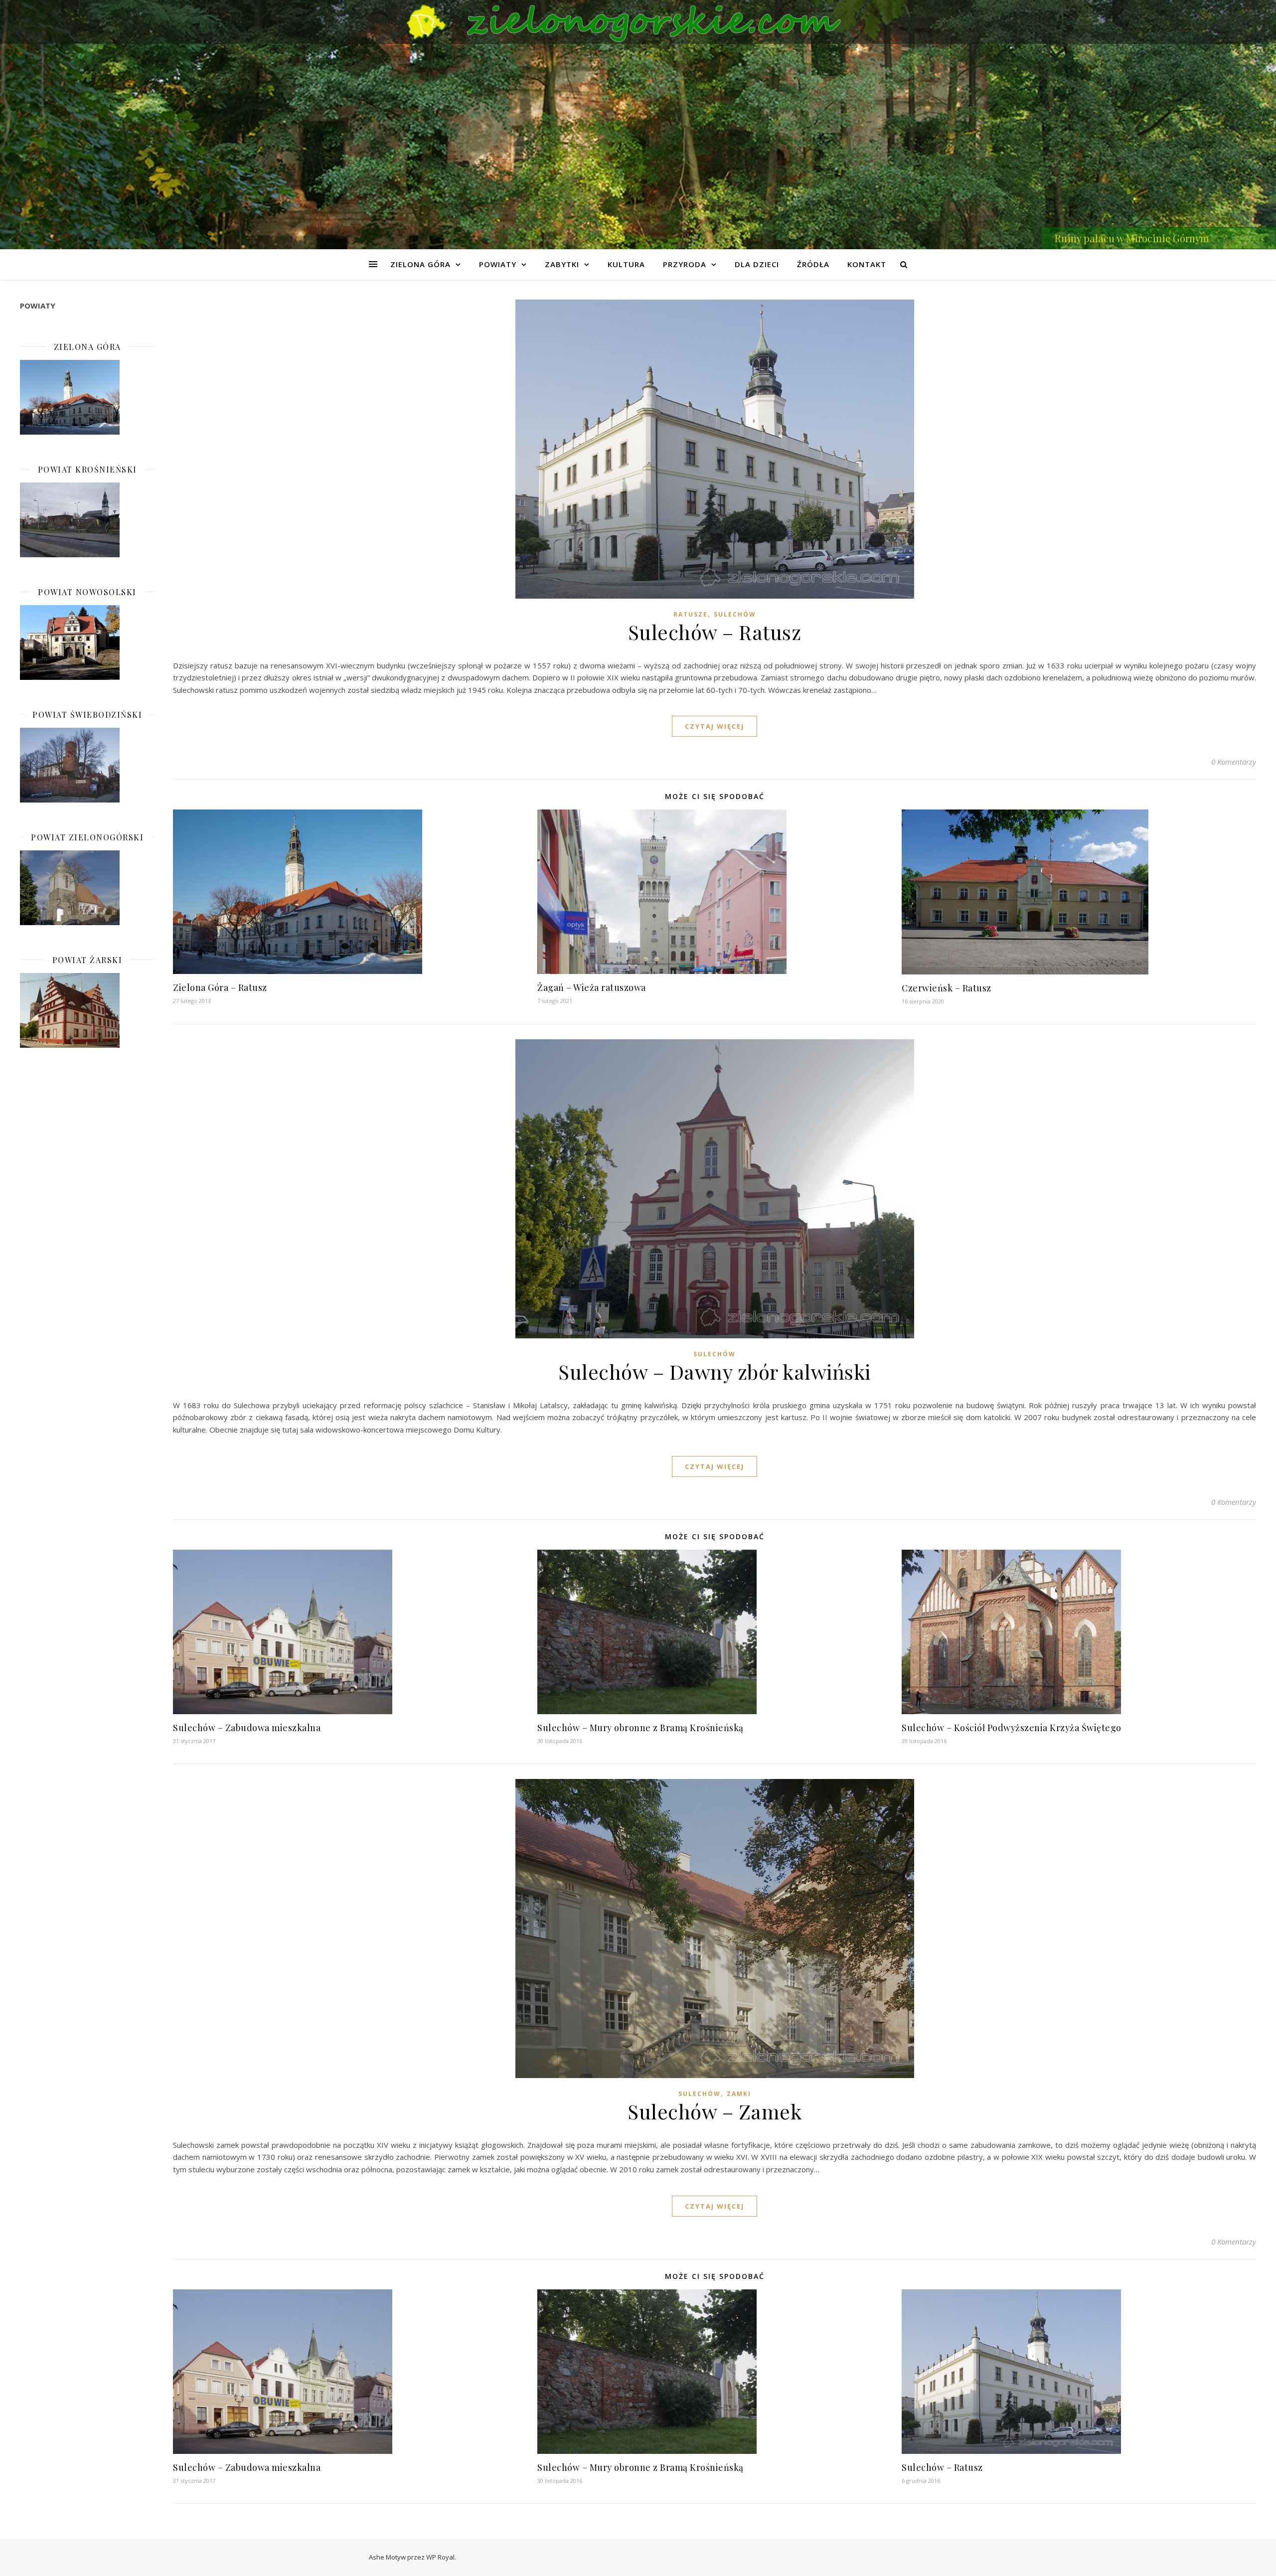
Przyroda (685, 264)
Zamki (739, 2094)
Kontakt (867, 264)
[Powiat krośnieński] (87, 520)
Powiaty (498, 264)
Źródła (813, 264)
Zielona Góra (420, 264)
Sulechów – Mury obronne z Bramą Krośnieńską (640, 1728)
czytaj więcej (715, 726)
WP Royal (440, 2557)
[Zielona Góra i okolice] (638, 22)
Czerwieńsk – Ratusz (947, 988)
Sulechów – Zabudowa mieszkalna (247, 1728)
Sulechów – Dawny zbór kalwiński (715, 1371)
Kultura (626, 264)
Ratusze (691, 614)
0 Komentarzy (1234, 762)
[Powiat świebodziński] (87, 765)
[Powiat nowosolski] (87, 643)
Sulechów (735, 614)
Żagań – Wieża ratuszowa (592, 987)
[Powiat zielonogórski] (87, 888)
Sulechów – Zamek (715, 2111)
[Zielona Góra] (87, 397)
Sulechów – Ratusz (715, 632)
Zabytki (562, 264)
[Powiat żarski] (87, 1010)
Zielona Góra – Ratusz (220, 987)
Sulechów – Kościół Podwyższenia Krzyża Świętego (1012, 1728)
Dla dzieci (757, 264)
